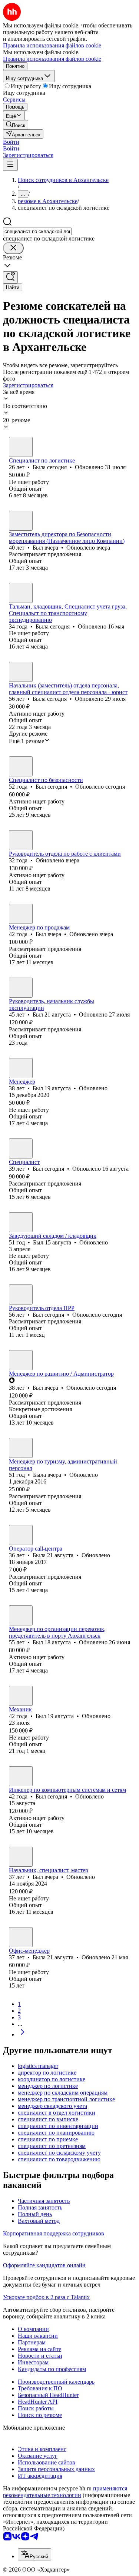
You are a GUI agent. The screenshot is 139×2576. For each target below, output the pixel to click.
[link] (16, 125)
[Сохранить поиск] (10, 277)
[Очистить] (13, 248)
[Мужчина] (21, 521)
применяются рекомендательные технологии (65, 2492)
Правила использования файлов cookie (52, 59)
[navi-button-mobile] (10, 165)
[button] (11, 142)
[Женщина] (21, 447)
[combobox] (37, 231)
